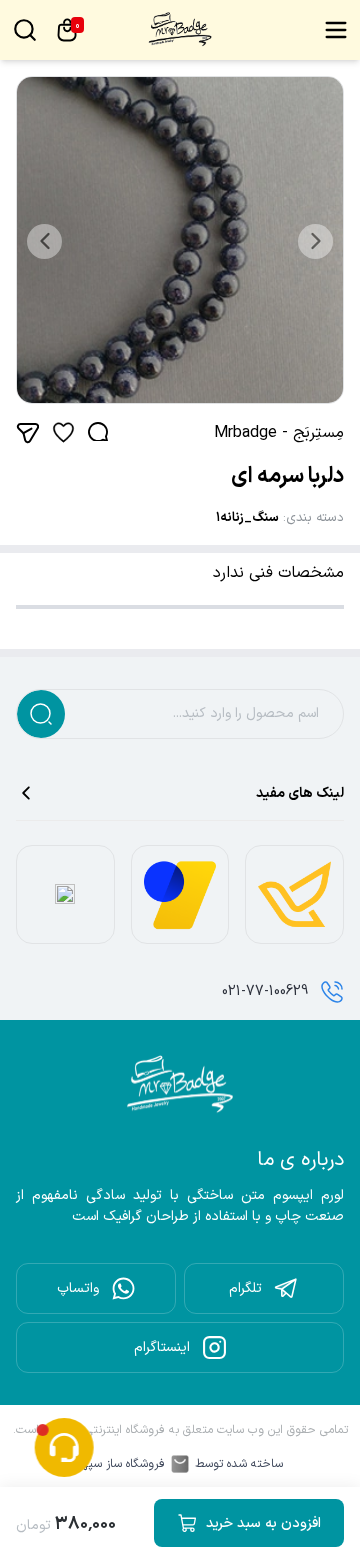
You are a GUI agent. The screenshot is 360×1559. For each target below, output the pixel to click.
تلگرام (245, 1288)
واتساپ (78, 1288)
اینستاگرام (162, 1347)
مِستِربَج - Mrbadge (279, 433)
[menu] (336, 30)
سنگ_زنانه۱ (247, 518)
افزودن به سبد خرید (263, 1523)
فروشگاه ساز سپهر (121, 1464)
